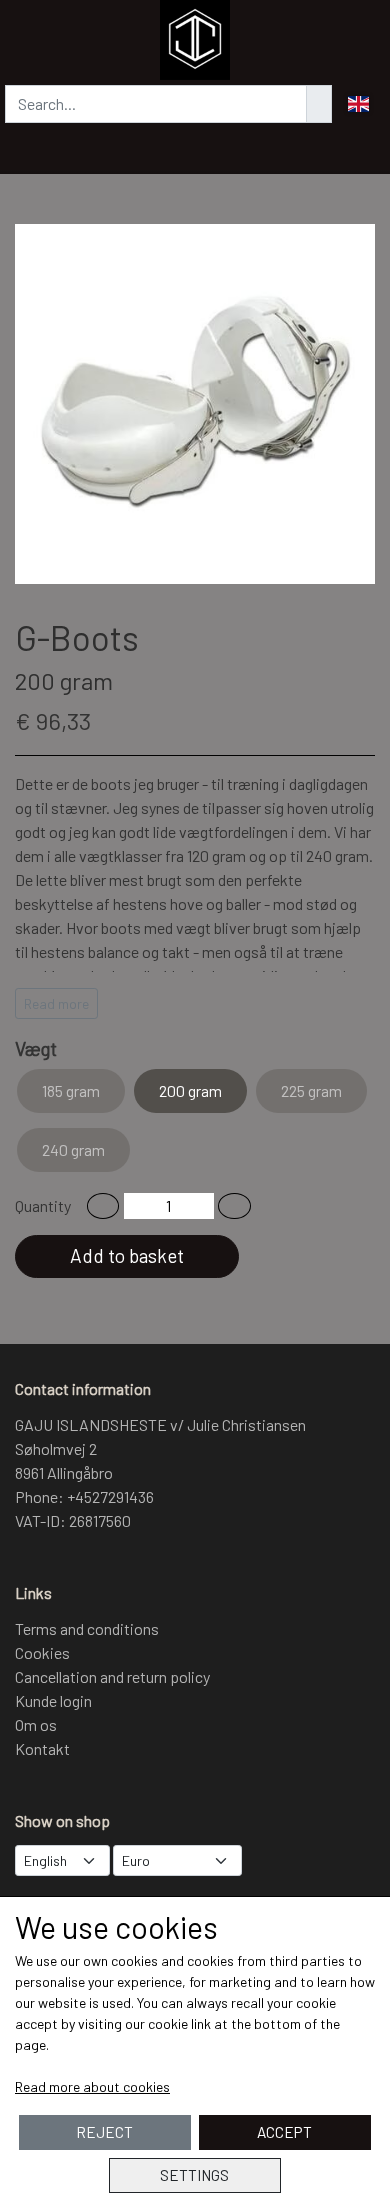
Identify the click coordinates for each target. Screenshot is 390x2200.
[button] (103, 1206)
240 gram (73, 1149)
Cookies (42, 1652)
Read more (56, 1003)
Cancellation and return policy (112, 1676)
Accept (284, 2132)
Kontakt (42, 1748)
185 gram (71, 1090)
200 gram (190, 1090)
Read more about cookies (92, 2086)
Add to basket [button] (127, 1255)
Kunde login (53, 1700)
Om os (36, 1724)
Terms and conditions (87, 1628)
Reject (104, 2132)
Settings (194, 2175)
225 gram (311, 1090)
